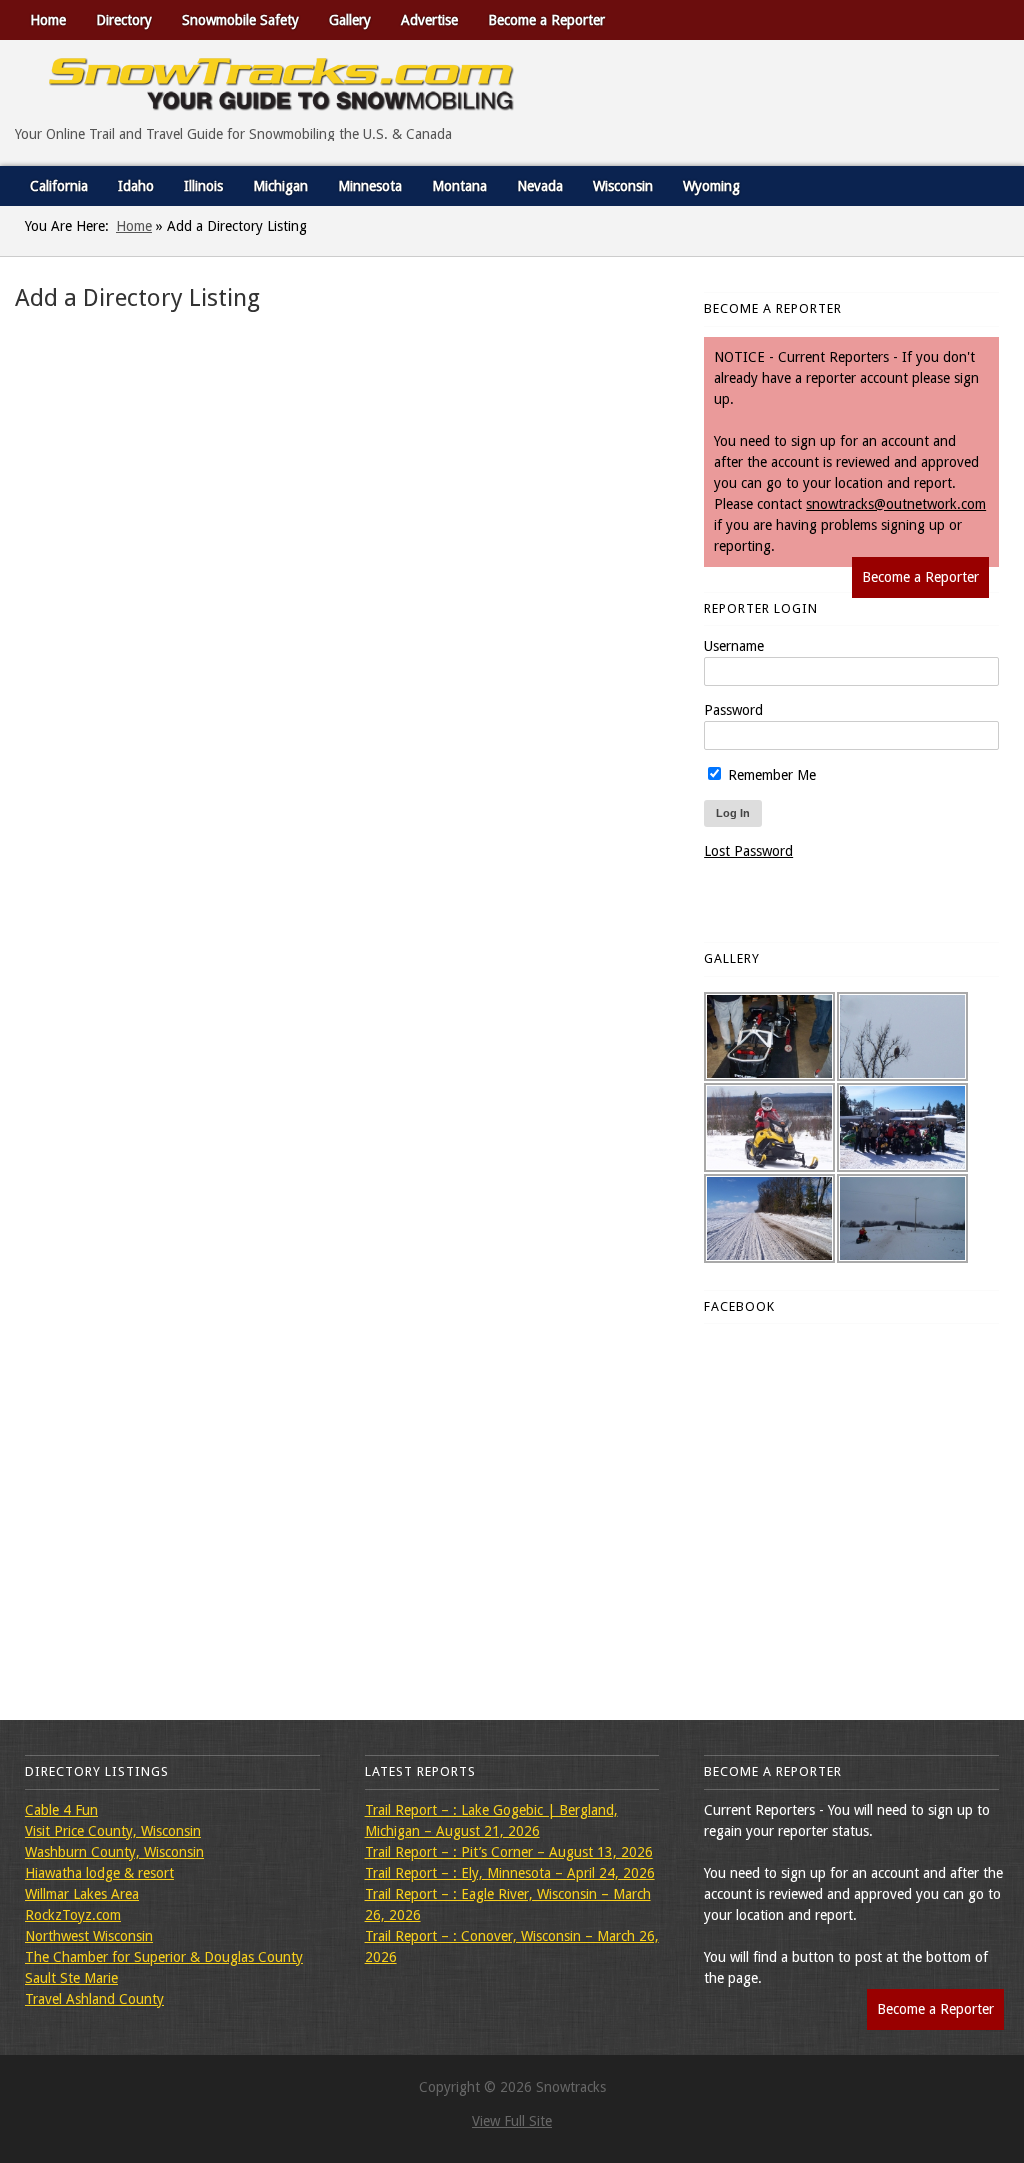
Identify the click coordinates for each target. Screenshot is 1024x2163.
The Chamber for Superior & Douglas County (164, 1957)
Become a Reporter (546, 20)
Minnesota (370, 186)
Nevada (540, 186)
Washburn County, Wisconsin (114, 1852)
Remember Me (770, 775)
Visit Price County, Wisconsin (113, 1831)
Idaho (136, 186)
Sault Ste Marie (71, 1978)
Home (48, 20)
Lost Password (748, 851)
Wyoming (711, 186)
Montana (459, 186)
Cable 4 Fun (61, 1810)
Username (734, 646)
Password (733, 710)
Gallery (350, 20)
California (59, 186)
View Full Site (512, 2121)
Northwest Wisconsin (89, 1936)
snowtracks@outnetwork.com (896, 504)
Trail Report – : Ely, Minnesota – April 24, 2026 (510, 1873)
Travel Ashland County (94, 1999)
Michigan (280, 186)
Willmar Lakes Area (82, 1894)
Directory (124, 20)
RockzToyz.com (73, 1915)
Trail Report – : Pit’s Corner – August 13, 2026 (509, 1852)
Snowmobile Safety (240, 20)
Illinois (203, 186)
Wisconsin (623, 186)
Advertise (429, 20)
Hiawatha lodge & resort (99, 1873)
